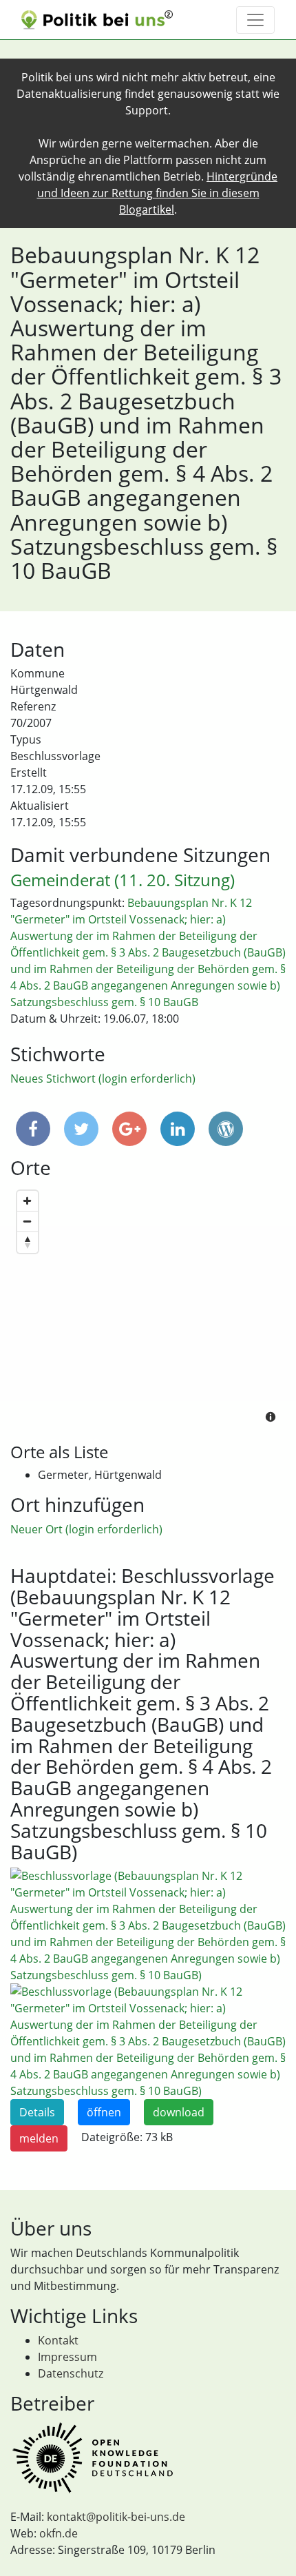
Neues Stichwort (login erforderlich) (103, 1079)
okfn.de (59, 2533)
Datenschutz (71, 2373)
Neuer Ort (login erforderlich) (86, 1529)
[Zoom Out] (28, 1222)
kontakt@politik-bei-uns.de (116, 2517)
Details (37, 2112)
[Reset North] (28, 1243)
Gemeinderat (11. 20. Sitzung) (123, 880)
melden (39, 2138)
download (179, 2112)
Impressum (67, 2357)
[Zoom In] (28, 1201)
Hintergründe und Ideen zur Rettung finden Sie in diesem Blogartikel (158, 193)
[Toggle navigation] (255, 20)
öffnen (104, 2112)
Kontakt (58, 2340)
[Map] (148, 1308)
